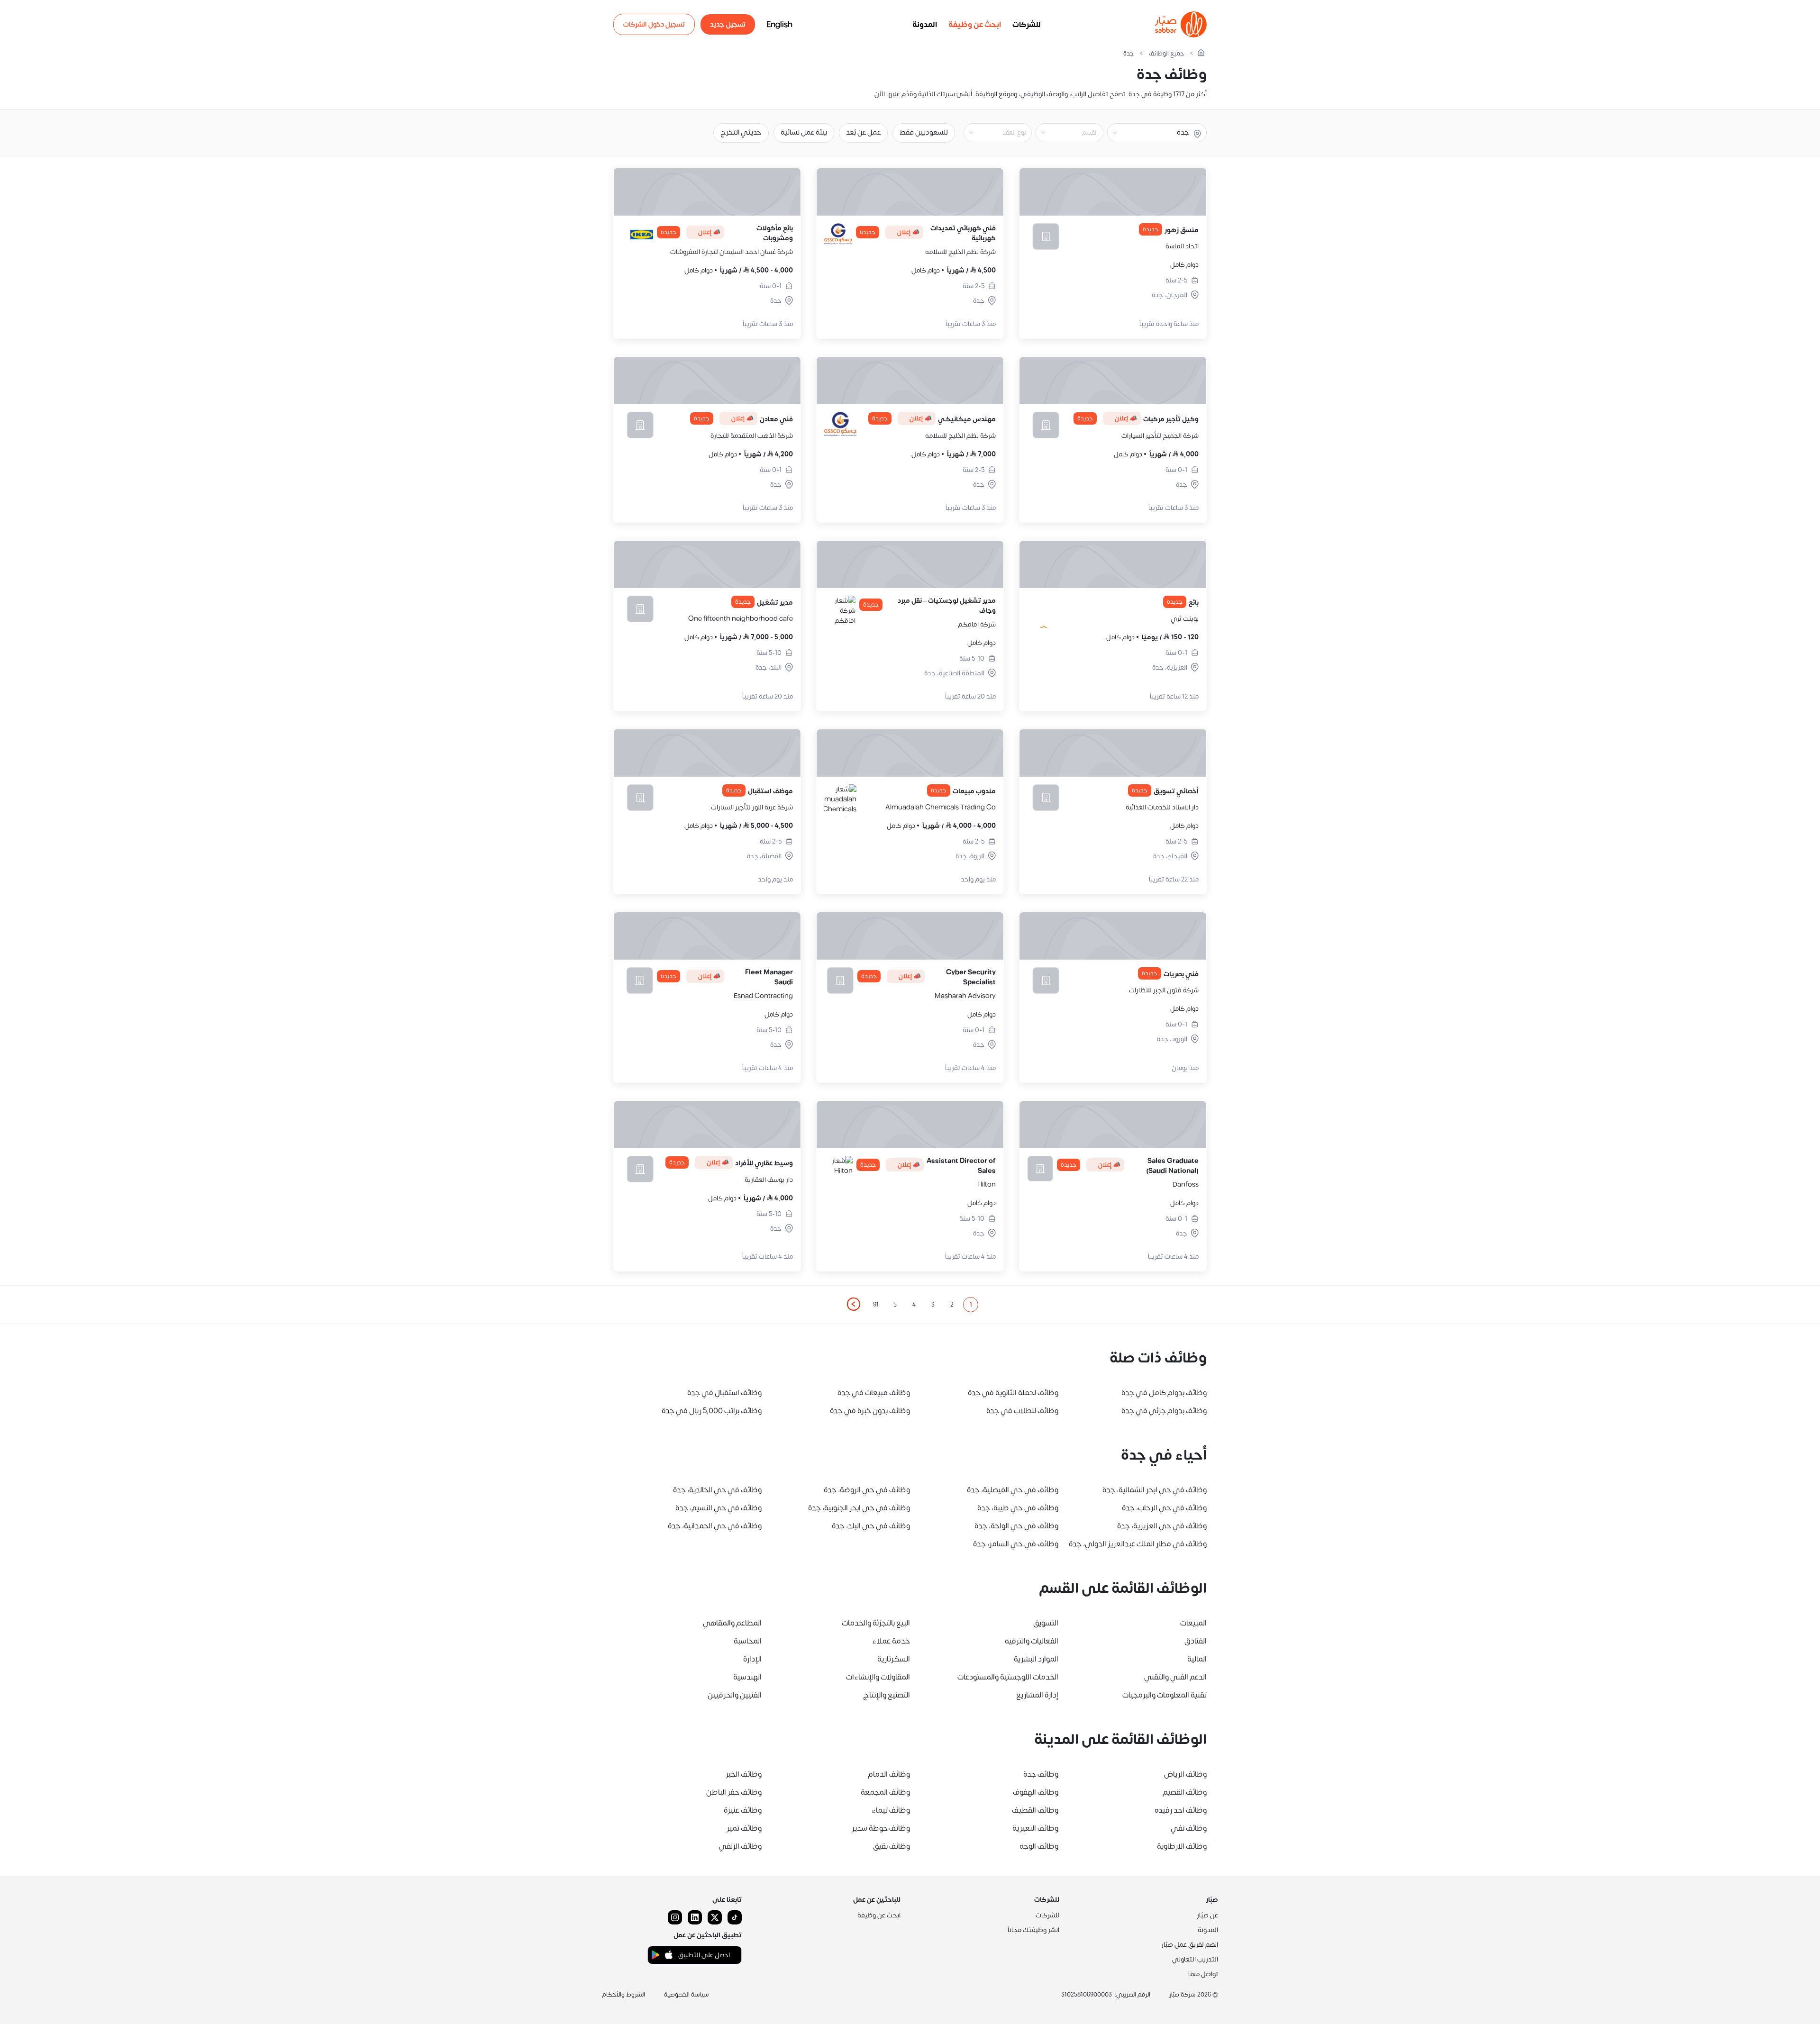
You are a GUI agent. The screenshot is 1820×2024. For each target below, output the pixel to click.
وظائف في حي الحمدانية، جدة (715, 1526)
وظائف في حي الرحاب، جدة (1164, 1508)
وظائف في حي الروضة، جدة (867, 1490)
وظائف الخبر (744, 1774)
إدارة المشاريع (1037, 1695)
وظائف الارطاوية (1182, 1846)
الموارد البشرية (1036, 1659)
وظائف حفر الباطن (734, 1792)
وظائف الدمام (889, 1774)
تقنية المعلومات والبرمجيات (1165, 1695)
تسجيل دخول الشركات (654, 24)
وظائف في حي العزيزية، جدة (1162, 1526)
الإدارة (752, 1659)
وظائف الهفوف (1036, 1792)
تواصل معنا (1203, 1974)
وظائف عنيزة (743, 1810)
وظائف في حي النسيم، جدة (719, 1508)
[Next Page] (853, 1305)
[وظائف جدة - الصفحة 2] (853, 1304)
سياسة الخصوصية (687, 1995)
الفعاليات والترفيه (1032, 1641)
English (779, 25)
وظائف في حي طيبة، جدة (1018, 1508)
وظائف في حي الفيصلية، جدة (1013, 1490)
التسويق (1046, 1623)
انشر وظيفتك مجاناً (1033, 1930)
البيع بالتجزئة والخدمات (876, 1623)
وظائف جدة (1041, 1774)
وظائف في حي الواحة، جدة (1016, 1526)
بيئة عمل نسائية (804, 132)
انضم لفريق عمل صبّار (1190, 1945)
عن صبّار (1207, 1915)
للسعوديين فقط (924, 132)
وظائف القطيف (1035, 1810)
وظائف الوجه (1039, 1846)
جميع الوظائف (1166, 54)
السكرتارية (894, 1659)
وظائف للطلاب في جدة (1022, 1411)
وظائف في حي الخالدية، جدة (717, 1490)
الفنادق (1196, 1641)
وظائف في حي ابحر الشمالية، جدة (1155, 1490)
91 (876, 1305)
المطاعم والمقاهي (732, 1623)
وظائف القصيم (1185, 1792)
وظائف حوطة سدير (881, 1828)
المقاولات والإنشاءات (878, 1677)
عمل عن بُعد (863, 132)
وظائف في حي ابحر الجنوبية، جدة (859, 1508)
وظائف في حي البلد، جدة (871, 1526)
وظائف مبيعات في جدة (874, 1393)
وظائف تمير (744, 1828)
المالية (1197, 1659)
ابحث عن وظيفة (975, 25)
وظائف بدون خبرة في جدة (870, 1411)
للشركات (1027, 25)
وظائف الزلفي (740, 1846)
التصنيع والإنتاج (887, 1695)
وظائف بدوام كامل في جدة (1164, 1393)
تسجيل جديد (728, 24)
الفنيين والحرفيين (735, 1695)
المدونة (925, 25)
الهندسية (747, 1677)
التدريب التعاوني (1195, 1959)
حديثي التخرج (741, 132)
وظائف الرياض (1185, 1774)
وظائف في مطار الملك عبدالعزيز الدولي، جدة (1138, 1544)
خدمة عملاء (891, 1641)
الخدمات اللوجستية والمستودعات (1008, 1677)
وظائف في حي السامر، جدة (1016, 1544)
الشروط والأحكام (623, 1995)
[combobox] (1062, 133)
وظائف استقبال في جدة (724, 1393)
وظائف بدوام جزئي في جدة (1164, 1411)
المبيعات (1193, 1623)
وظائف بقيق (892, 1846)
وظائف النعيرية (1035, 1828)
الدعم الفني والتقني (1175, 1677)
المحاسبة (748, 1641)
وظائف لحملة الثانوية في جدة (1013, 1393)
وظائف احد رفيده (1181, 1810)
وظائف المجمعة (885, 1792)
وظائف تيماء (891, 1810)
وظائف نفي (1189, 1828)
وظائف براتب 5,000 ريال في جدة (712, 1411)
